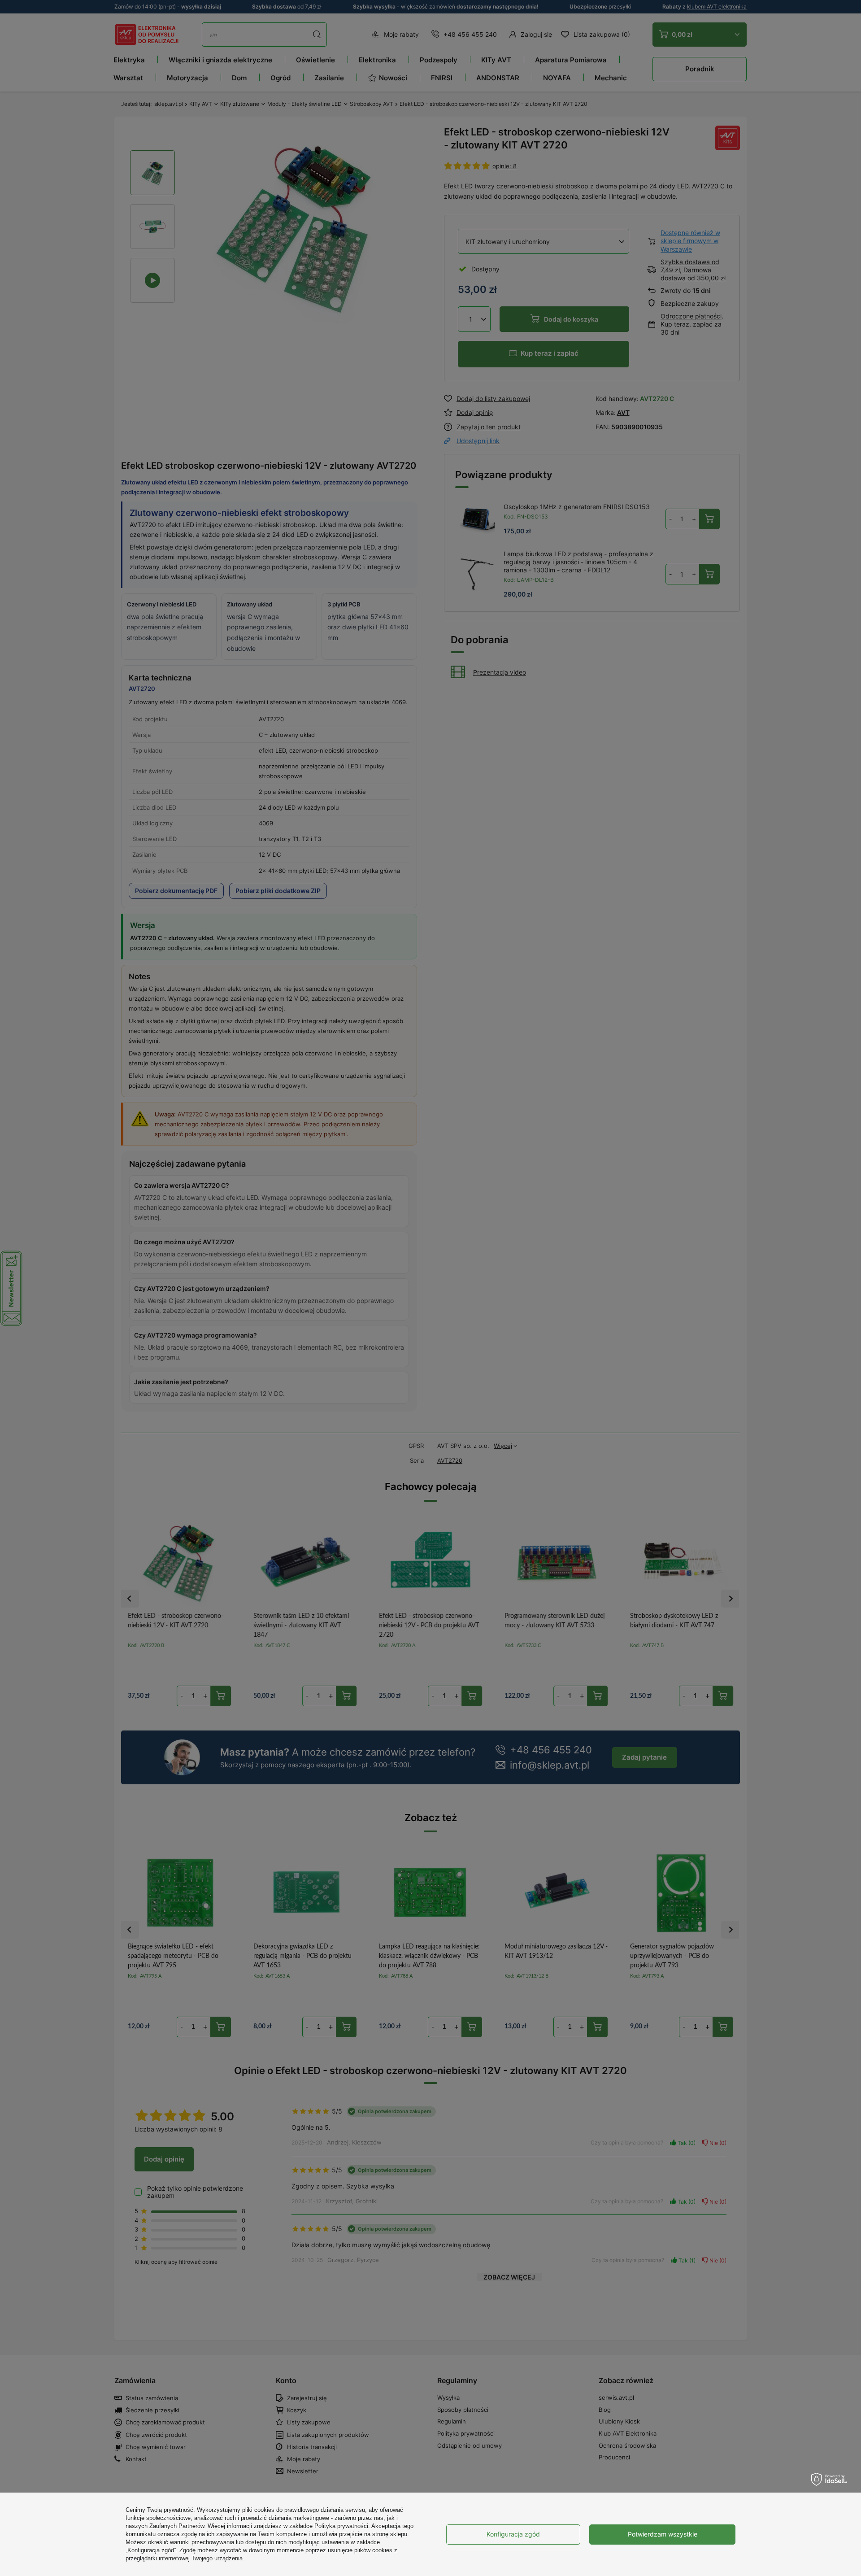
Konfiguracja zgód (513, 2534)
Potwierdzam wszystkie (663, 2534)
